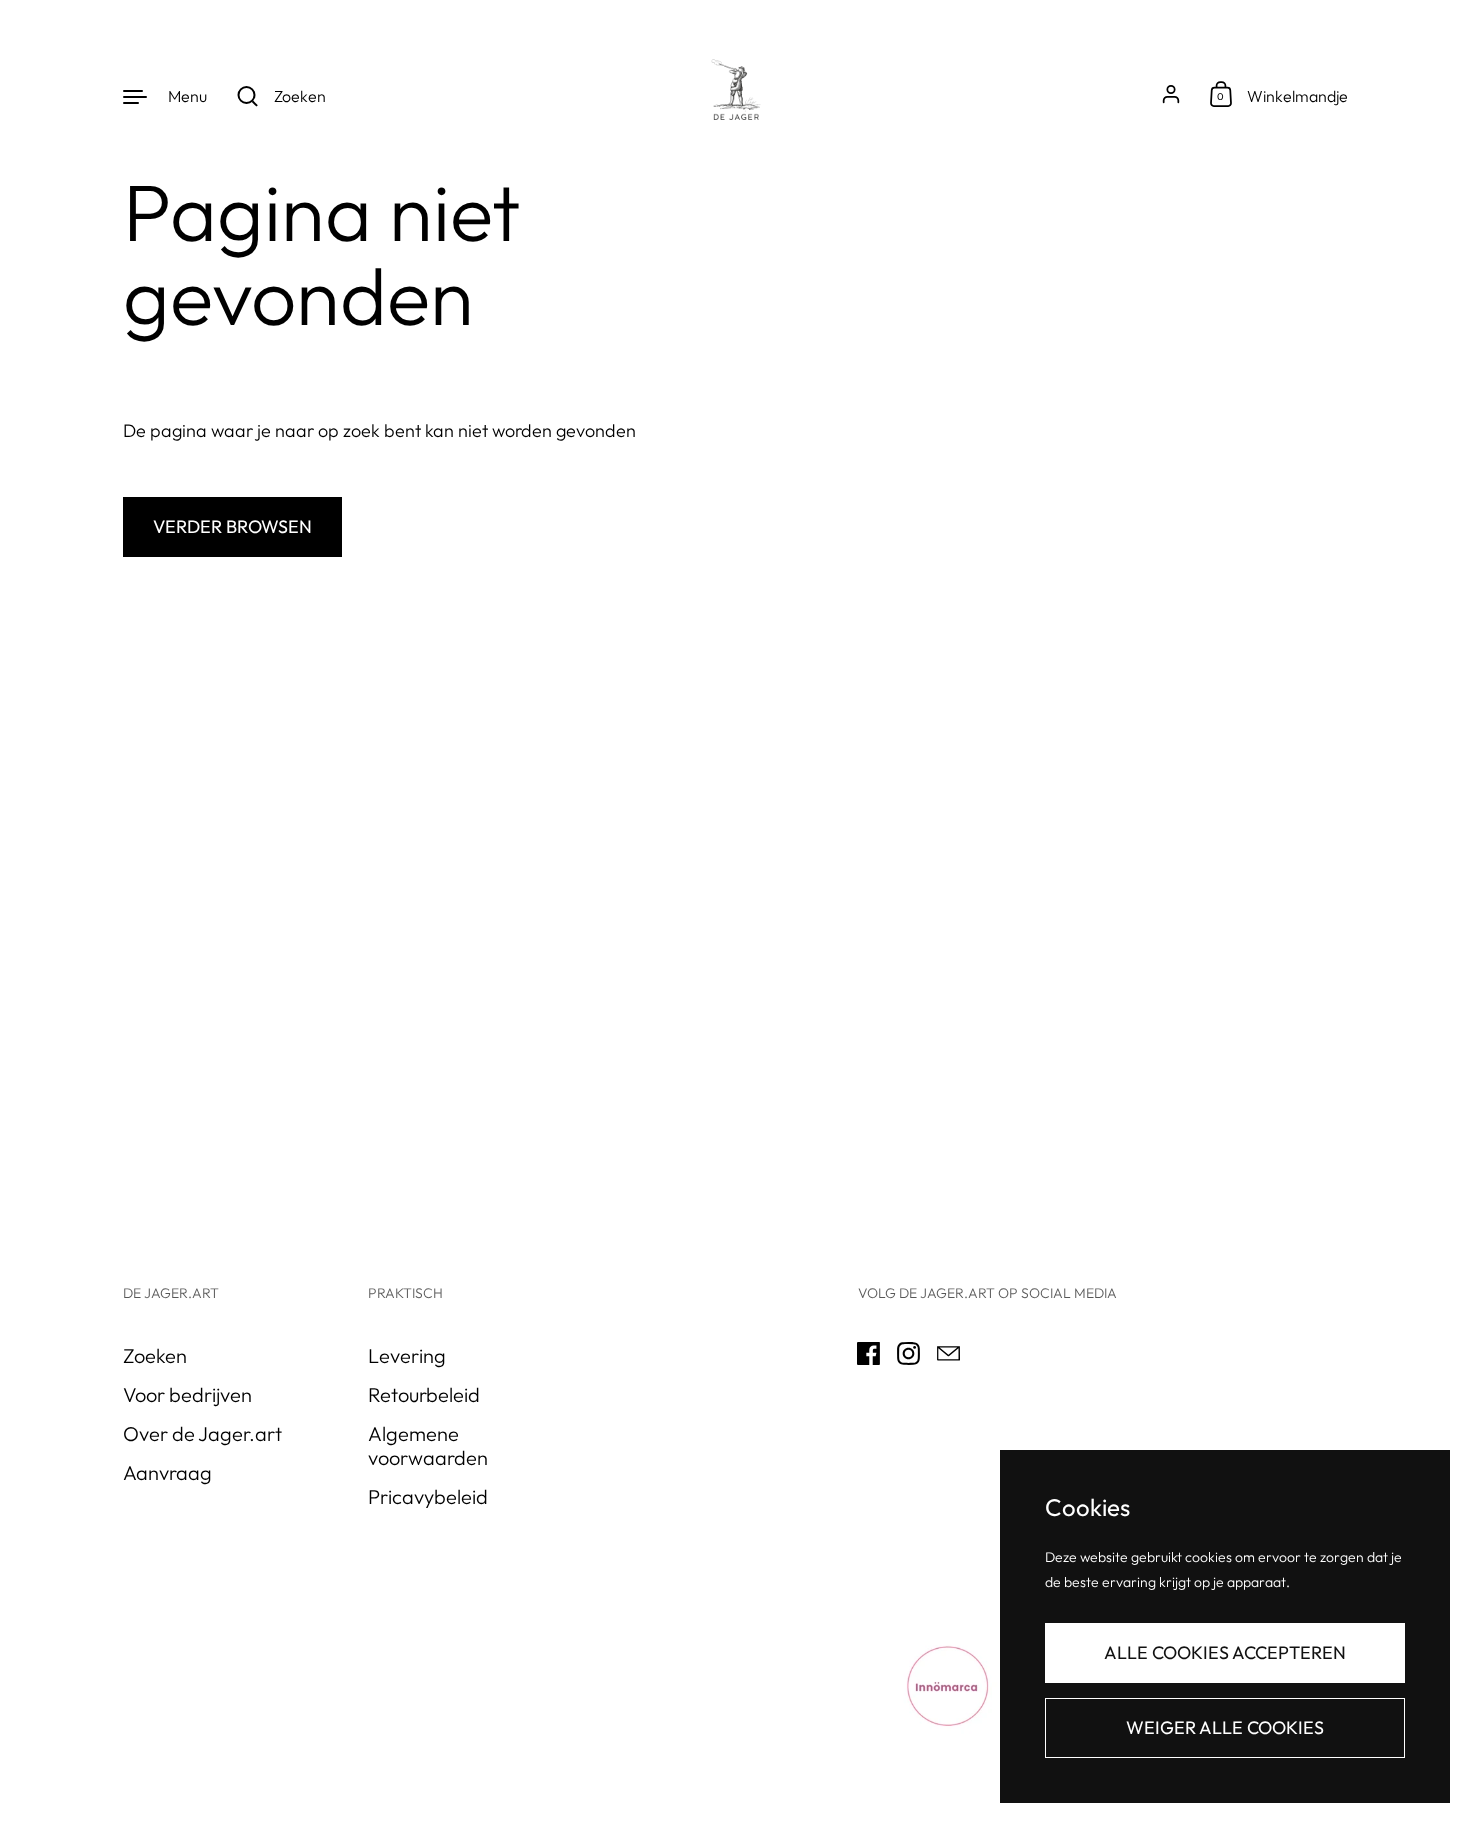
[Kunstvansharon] (735, 95)
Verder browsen (232, 526)
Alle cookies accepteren (1225, 1652)
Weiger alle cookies (1225, 1727)
